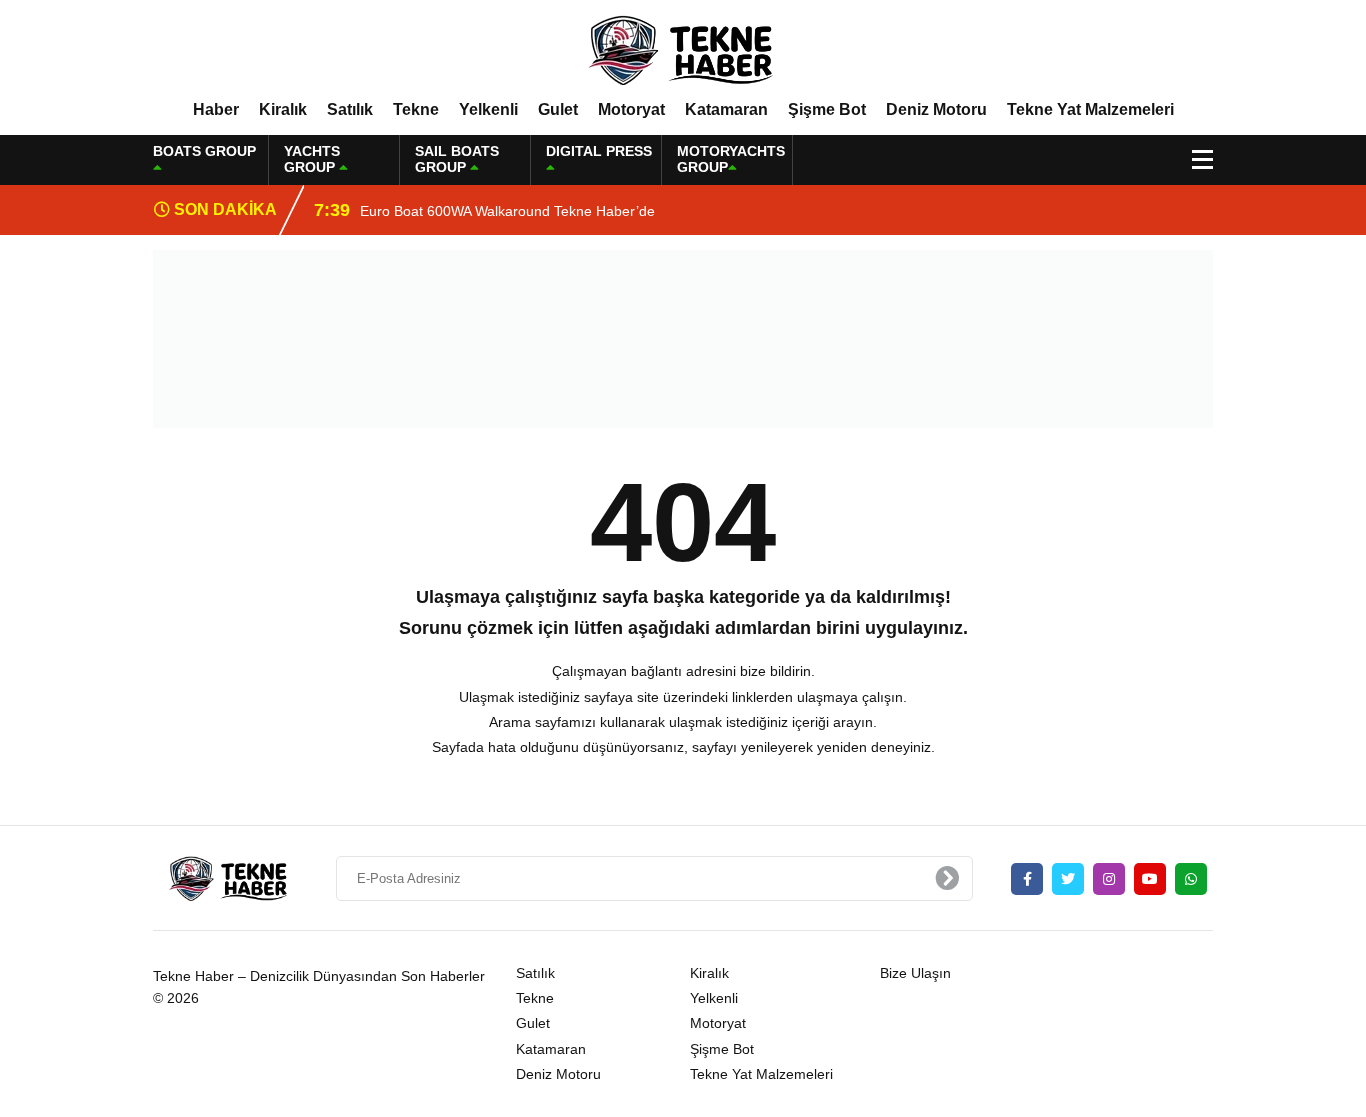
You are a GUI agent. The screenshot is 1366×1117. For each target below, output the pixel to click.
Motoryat (631, 109)
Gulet (558, 109)
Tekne (416, 109)
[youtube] (1150, 879)
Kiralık (283, 109)
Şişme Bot (827, 109)
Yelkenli (488, 109)
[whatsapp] (1191, 879)
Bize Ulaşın (915, 973)
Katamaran (726, 109)
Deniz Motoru (936, 109)
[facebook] (1027, 879)
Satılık (350, 109)
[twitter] (1068, 879)
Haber (216, 109)
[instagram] (1109, 879)
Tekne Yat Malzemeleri (1090, 109)
